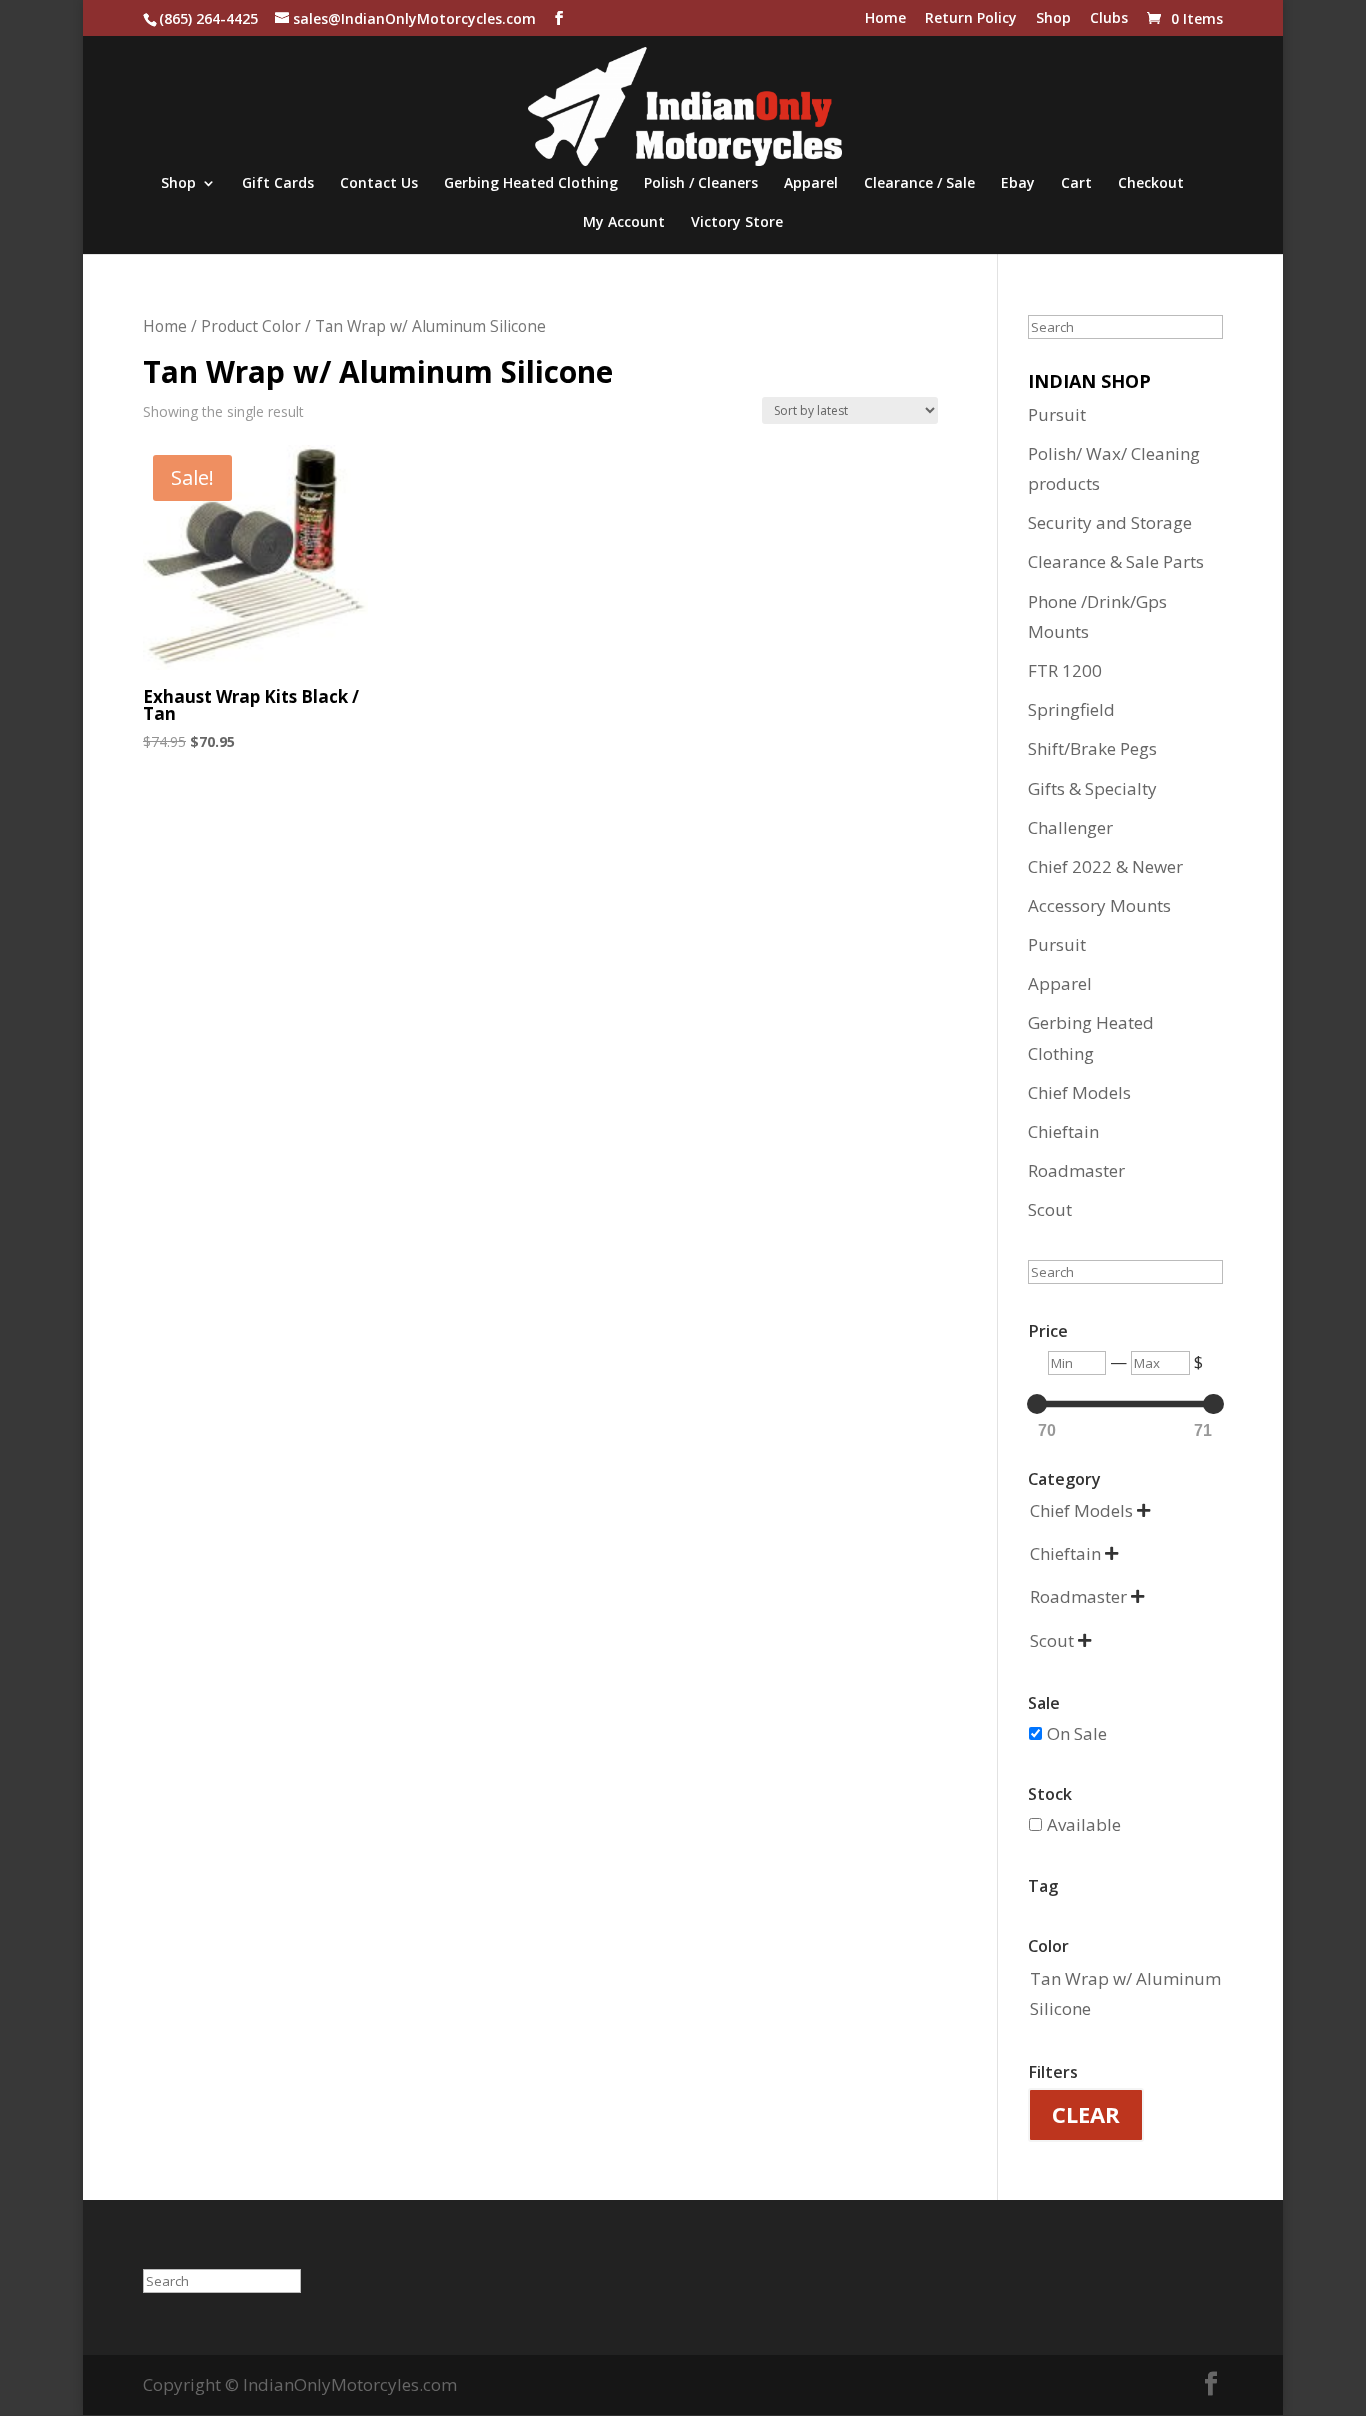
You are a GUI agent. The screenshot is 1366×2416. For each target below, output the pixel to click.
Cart (1076, 184)
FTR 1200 (1065, 670)
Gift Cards (278, 184)
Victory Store (737, 223)
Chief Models (1079, 1092)
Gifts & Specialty (1092, 788)
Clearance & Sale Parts (1116, 561)
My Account (624, 223)
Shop (1053, 19)
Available (1084, 1824)
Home (885, 19)
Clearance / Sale (919, 184)
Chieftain (1063, 1131)
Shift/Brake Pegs (1092, 748)
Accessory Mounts (1099, 905)
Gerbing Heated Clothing (531, 184)
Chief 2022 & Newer (1105, 866)
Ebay (1018, 184)
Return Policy (971, 19)
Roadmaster (1076, 1170)
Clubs (1109, 19)
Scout (1050, 1209)
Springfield (1071, 709)
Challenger (1070, 827)
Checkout (1151, 184)
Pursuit (1057, 414)
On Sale (1077, 1733)
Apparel (811, 184)
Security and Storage (1110, 522)
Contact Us (379, 184)
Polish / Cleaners (701, 184)
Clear (1086, 2114)
